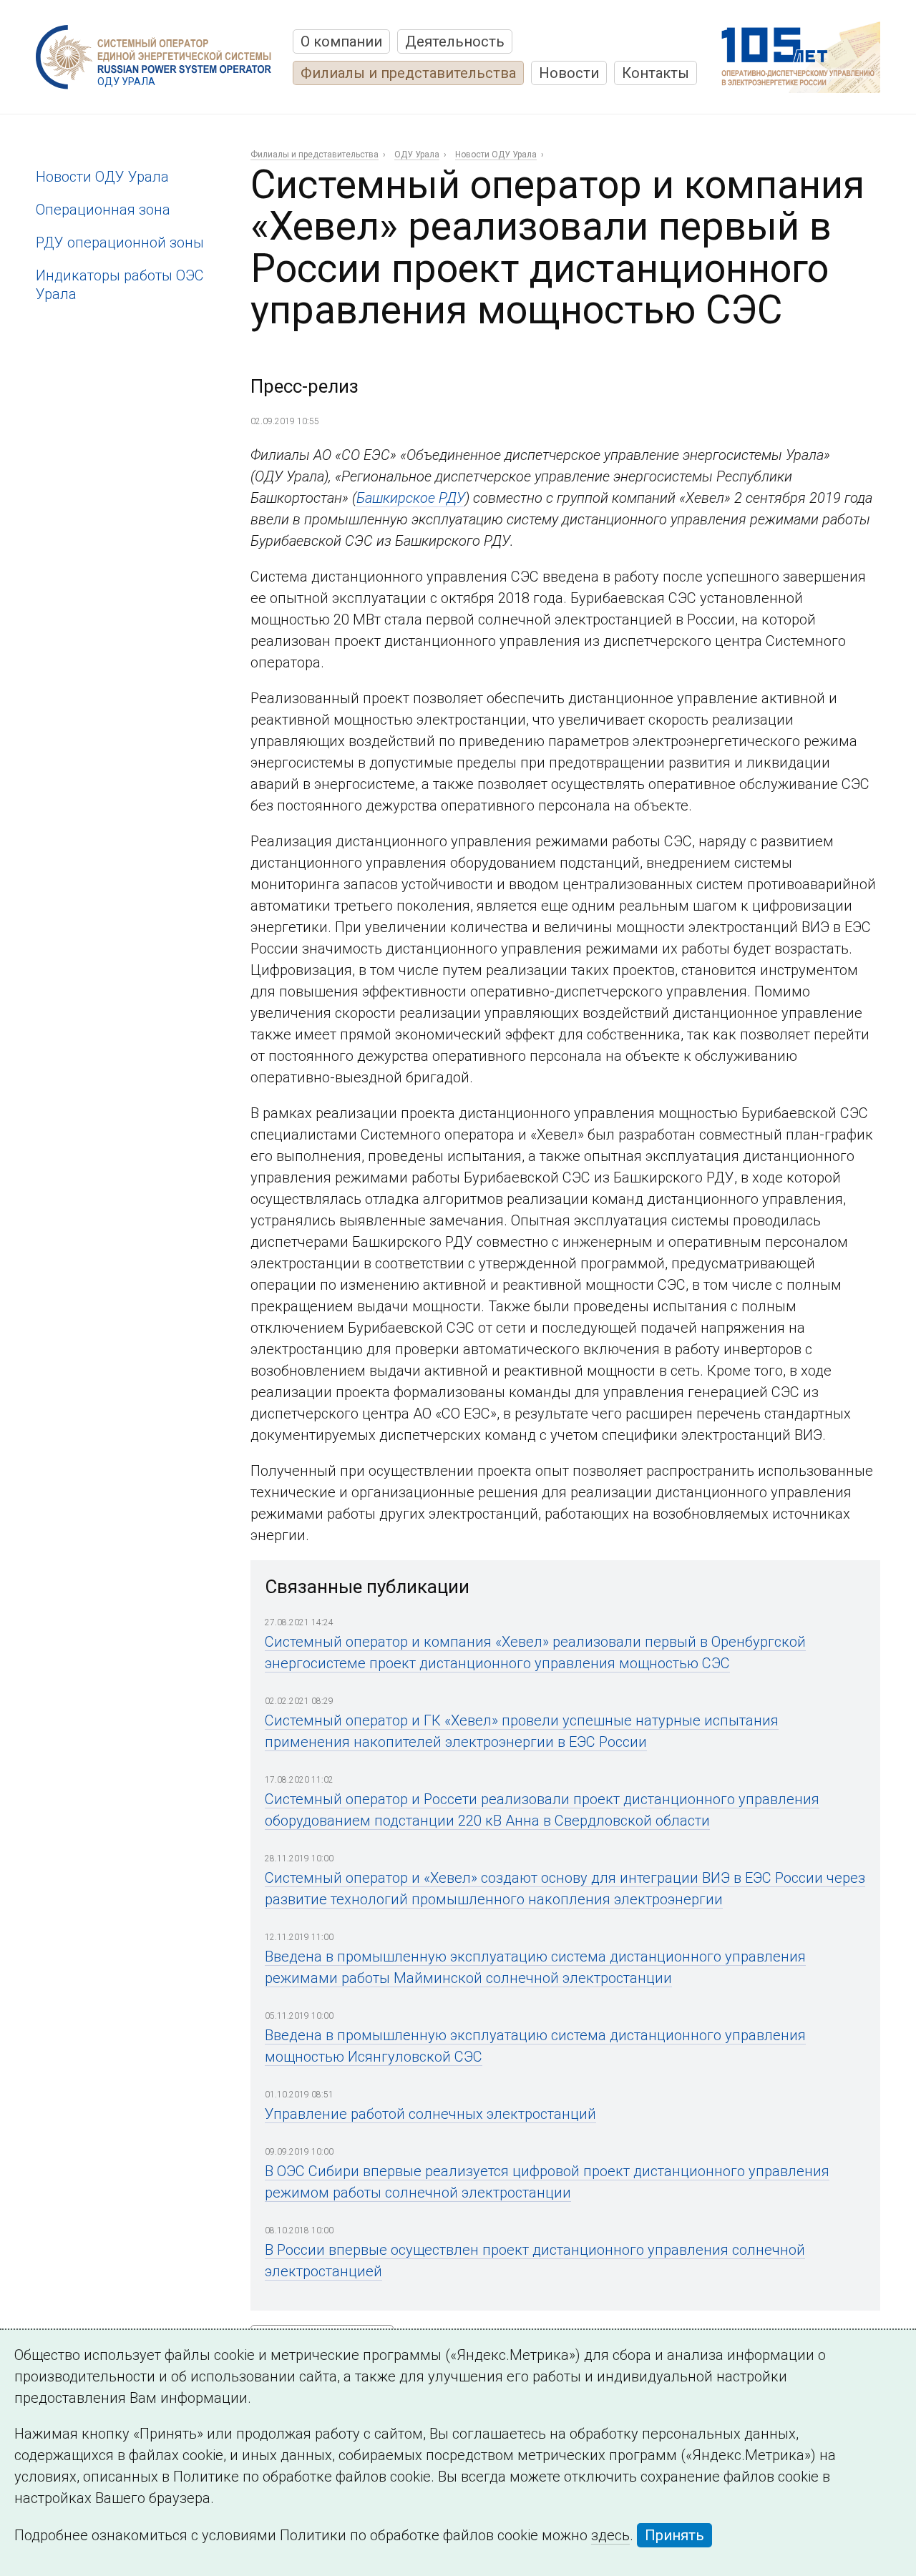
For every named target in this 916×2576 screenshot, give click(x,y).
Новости (569, 73)
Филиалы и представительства (408, 73)
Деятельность (455, 41)
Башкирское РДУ (411, 498)
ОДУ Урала (417, 155)
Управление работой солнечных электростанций (430, 2114)
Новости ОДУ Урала (102, 177)
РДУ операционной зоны (120, 243)
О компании (341, 41)
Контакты (656, 73)
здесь (610, 2535)
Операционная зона (103, 210)
